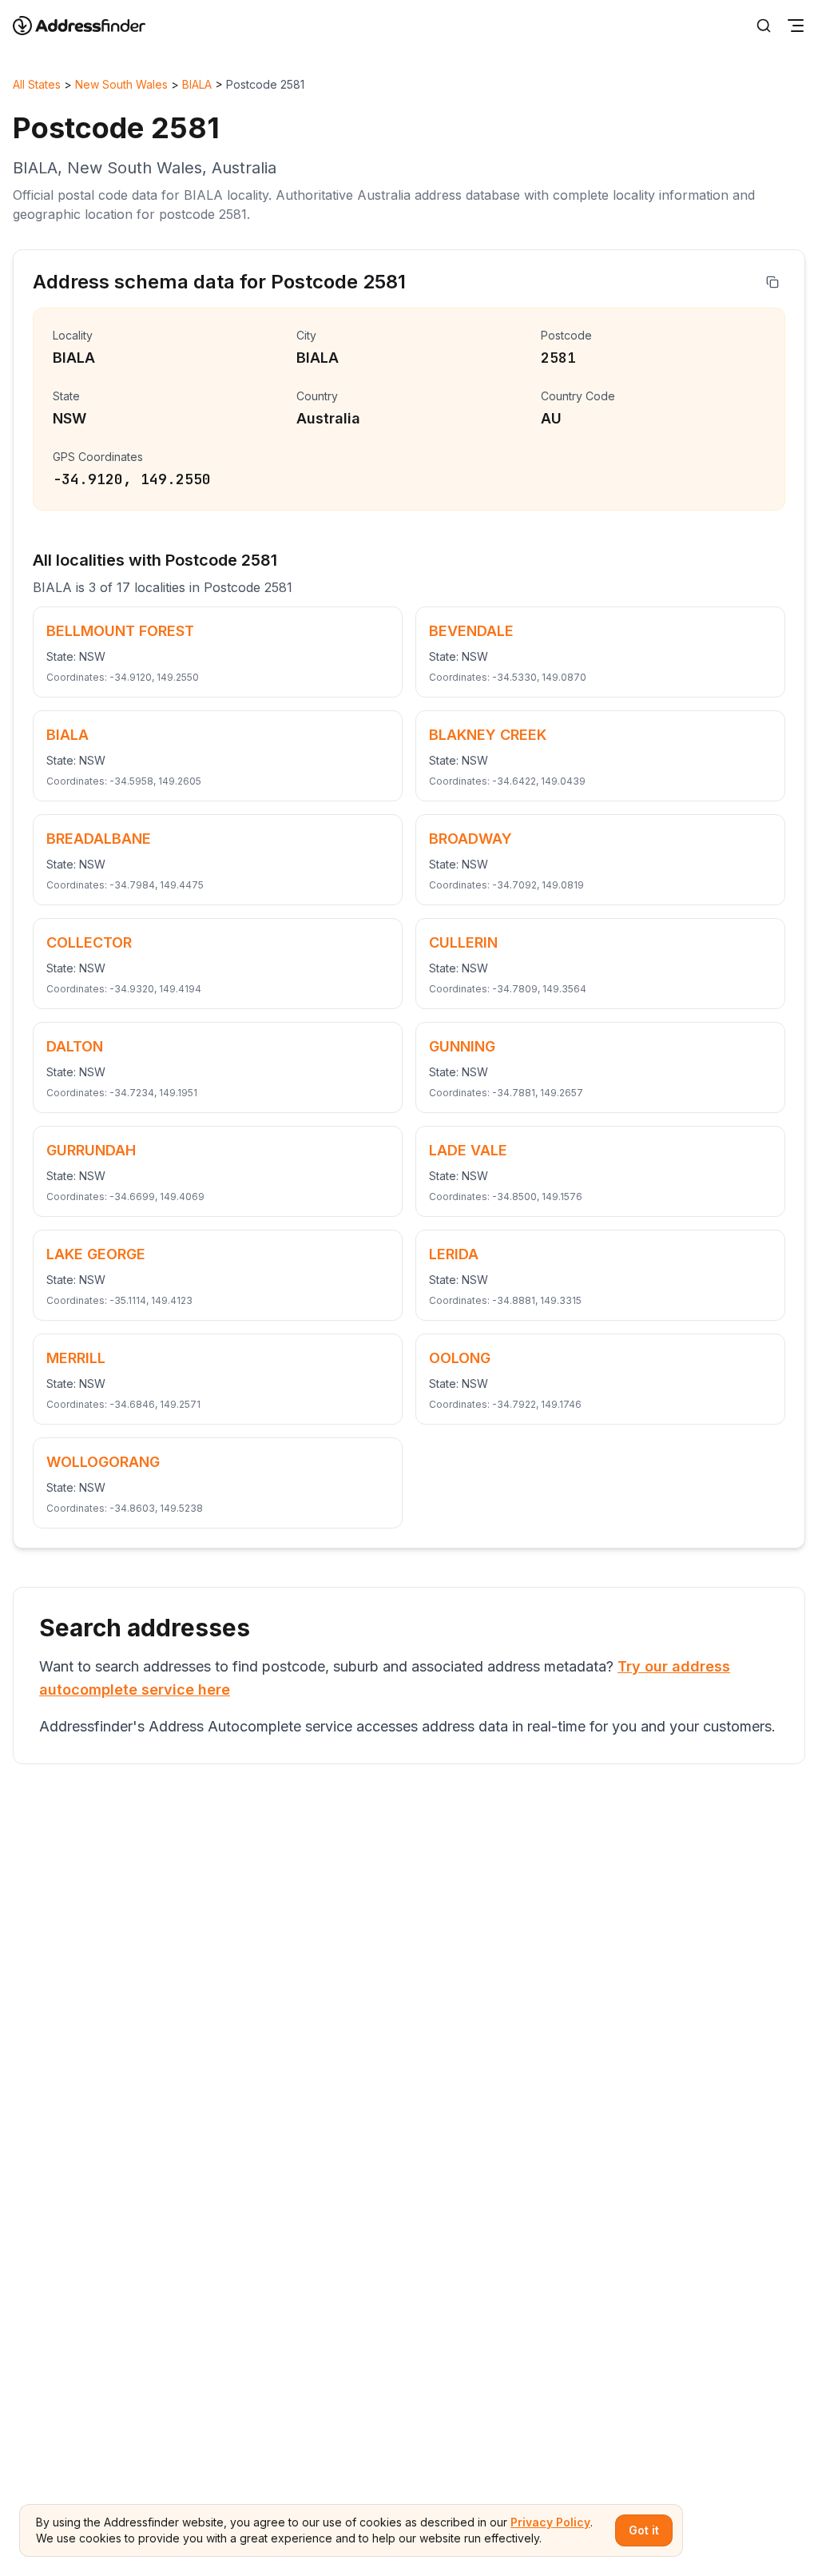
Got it (644, 2530)
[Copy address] (772, 282)
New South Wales (121, 84)
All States (37, 84)
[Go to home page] (89, 26)
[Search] (764, 26)
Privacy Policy (550, 2522)
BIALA (197, 84)
